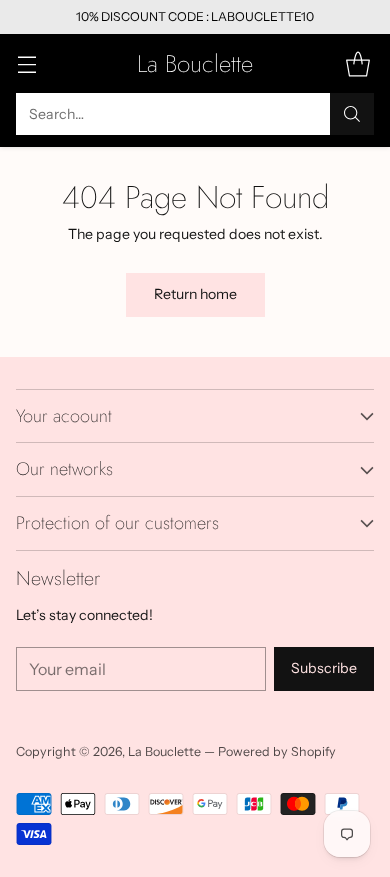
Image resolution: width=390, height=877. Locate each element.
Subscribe (324, 668)
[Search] (352, 114)
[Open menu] (26, 63)
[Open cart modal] (357, 63)
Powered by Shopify (277, 751)
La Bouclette (164, 751)
